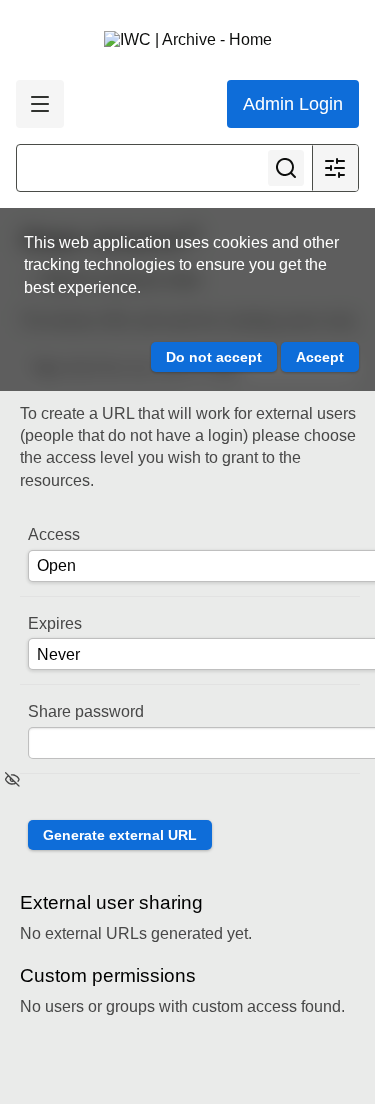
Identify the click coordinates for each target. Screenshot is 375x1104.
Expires (55, 623)
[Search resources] (286, 168)
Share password (86, 711)
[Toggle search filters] (335, 168)
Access (54, 534)
